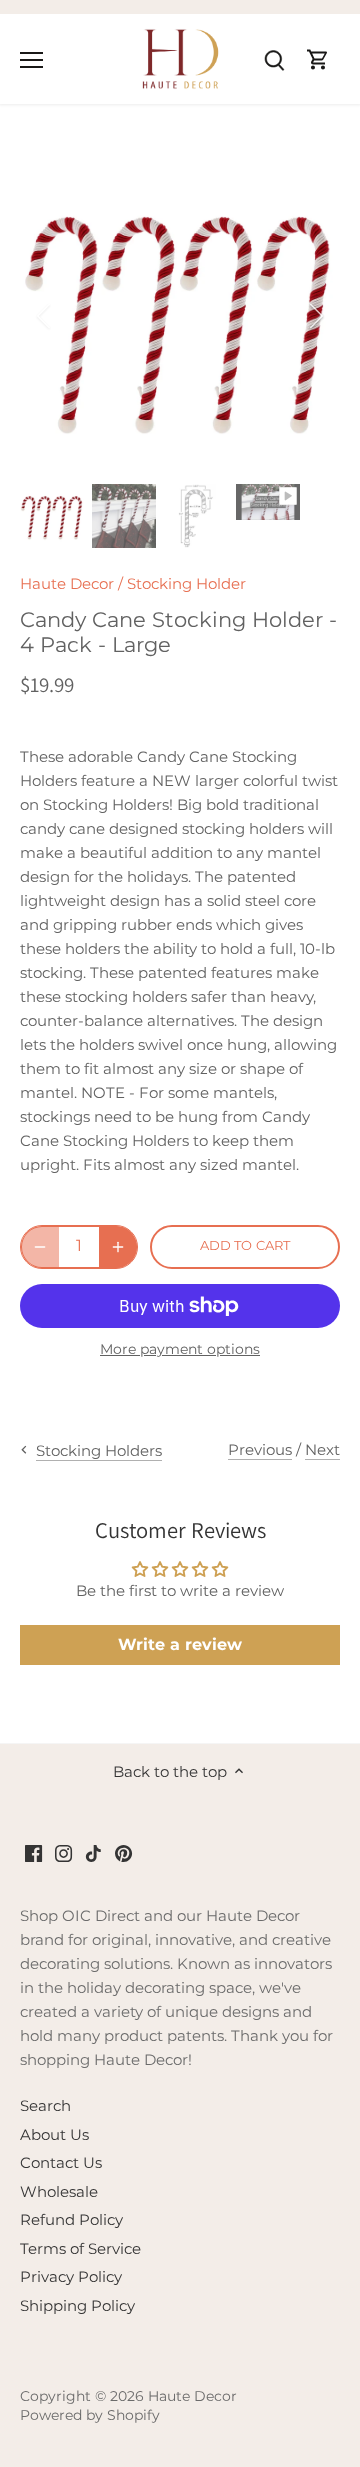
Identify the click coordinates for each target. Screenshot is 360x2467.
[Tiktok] (93, 1851)
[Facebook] (33, 1851)
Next (322, 1449)
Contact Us (61, 2162)
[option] (180, 316)
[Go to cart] (318, 58)
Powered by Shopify (90, 2415)
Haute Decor (67, 583)
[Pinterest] (123, 1851)
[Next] (315, 316)
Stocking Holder (186, 583)
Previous (260, 1449)
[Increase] (118, 1247)
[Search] (274, 58)
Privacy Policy (71, 2276)
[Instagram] (63, 1851)
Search (45, 2105)
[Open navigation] (31, 60)
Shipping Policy (77, 2305)
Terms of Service (80, 2248)
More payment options (180, 1349)
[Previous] (45, 316)
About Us (54, 2134)
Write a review (180, 1644)
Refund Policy (71, 2219)
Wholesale (59, 2191)
